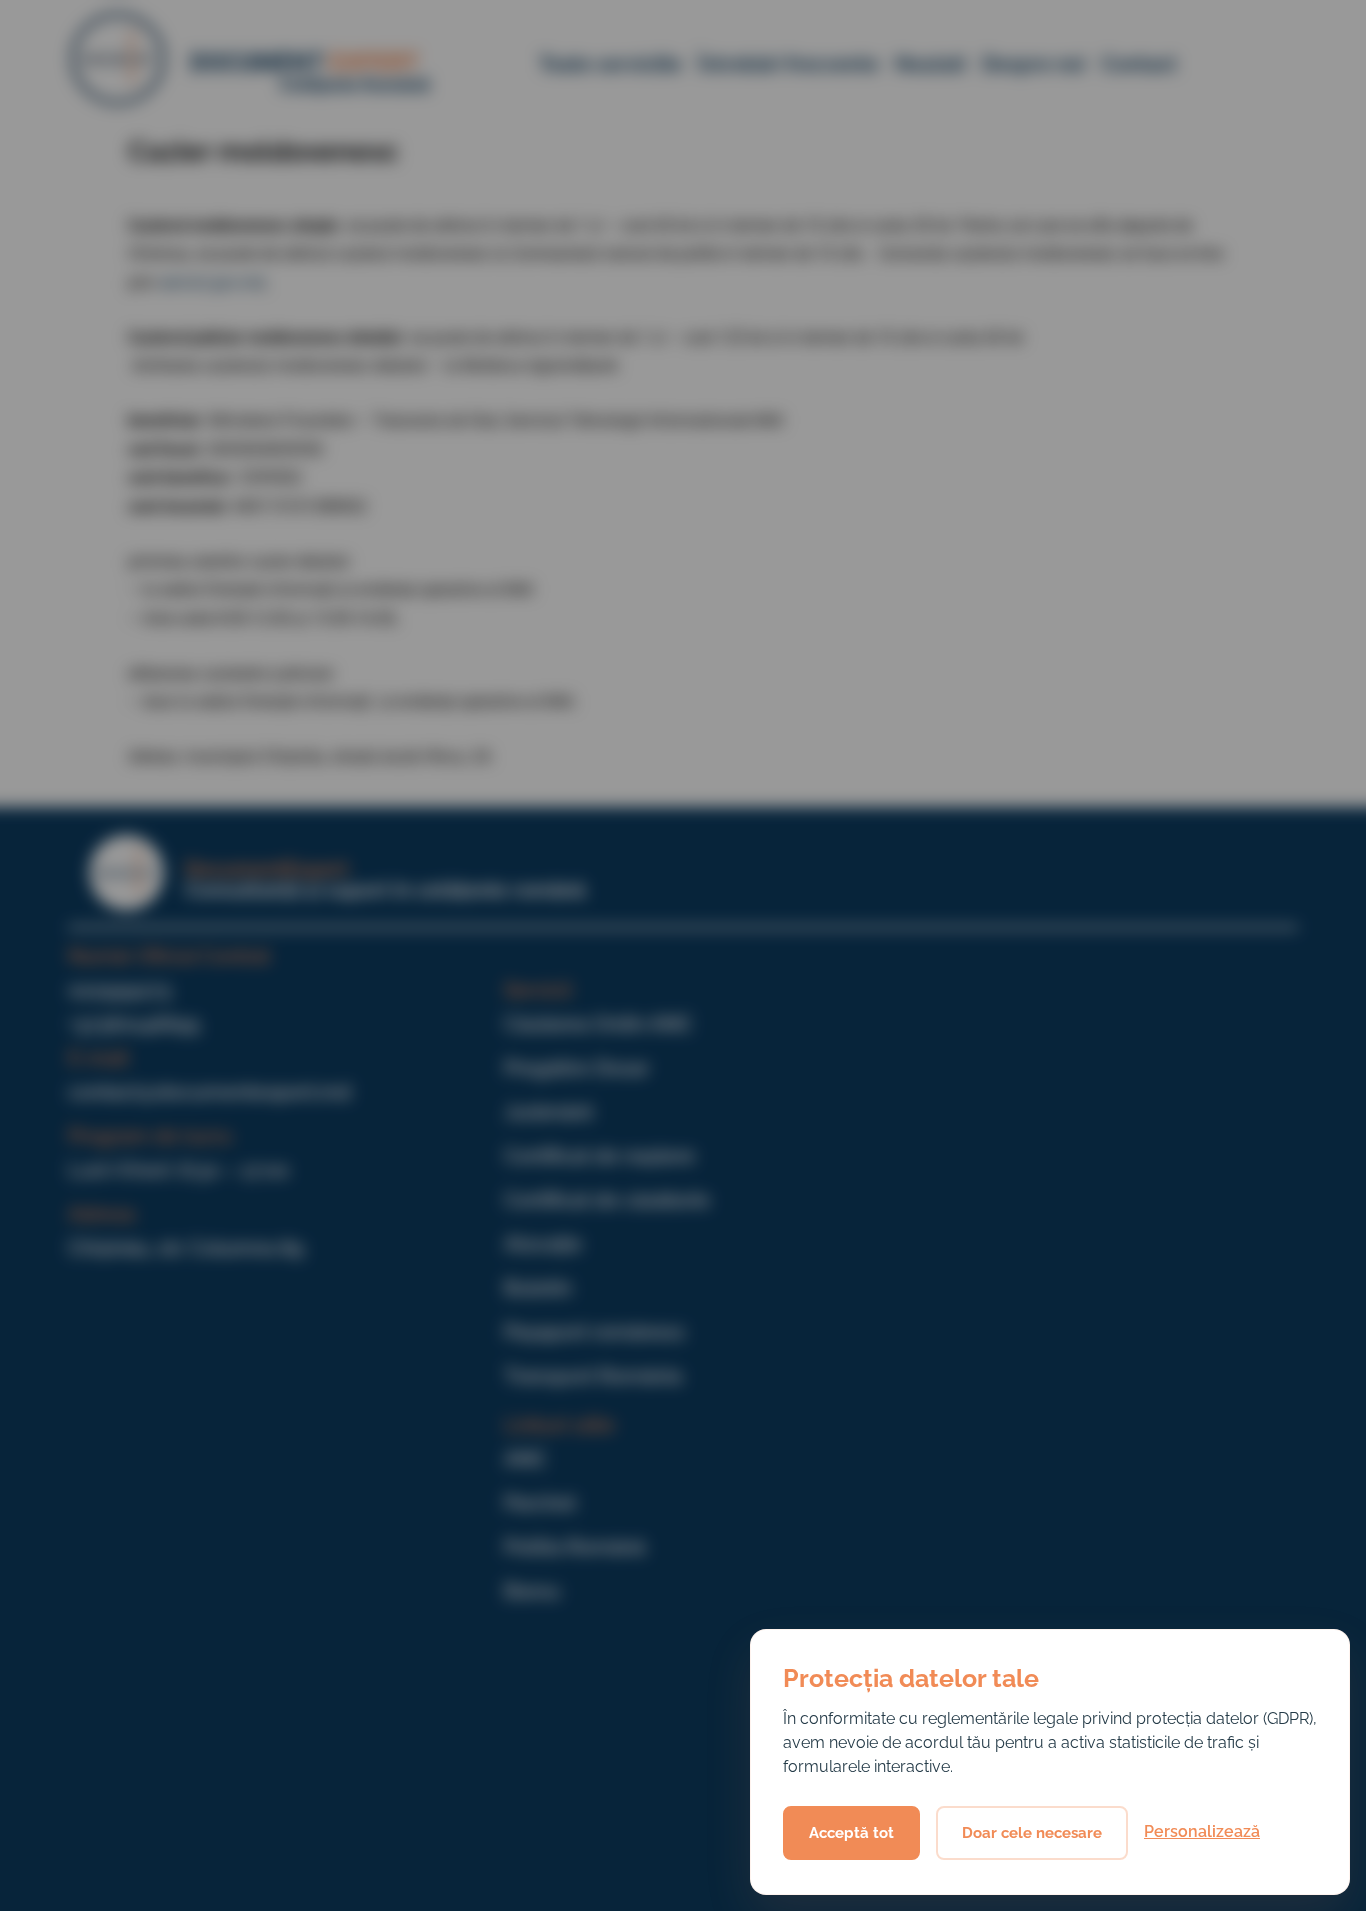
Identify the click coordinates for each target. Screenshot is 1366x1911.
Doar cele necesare (1032, 1833)
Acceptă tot (851, 1833)
